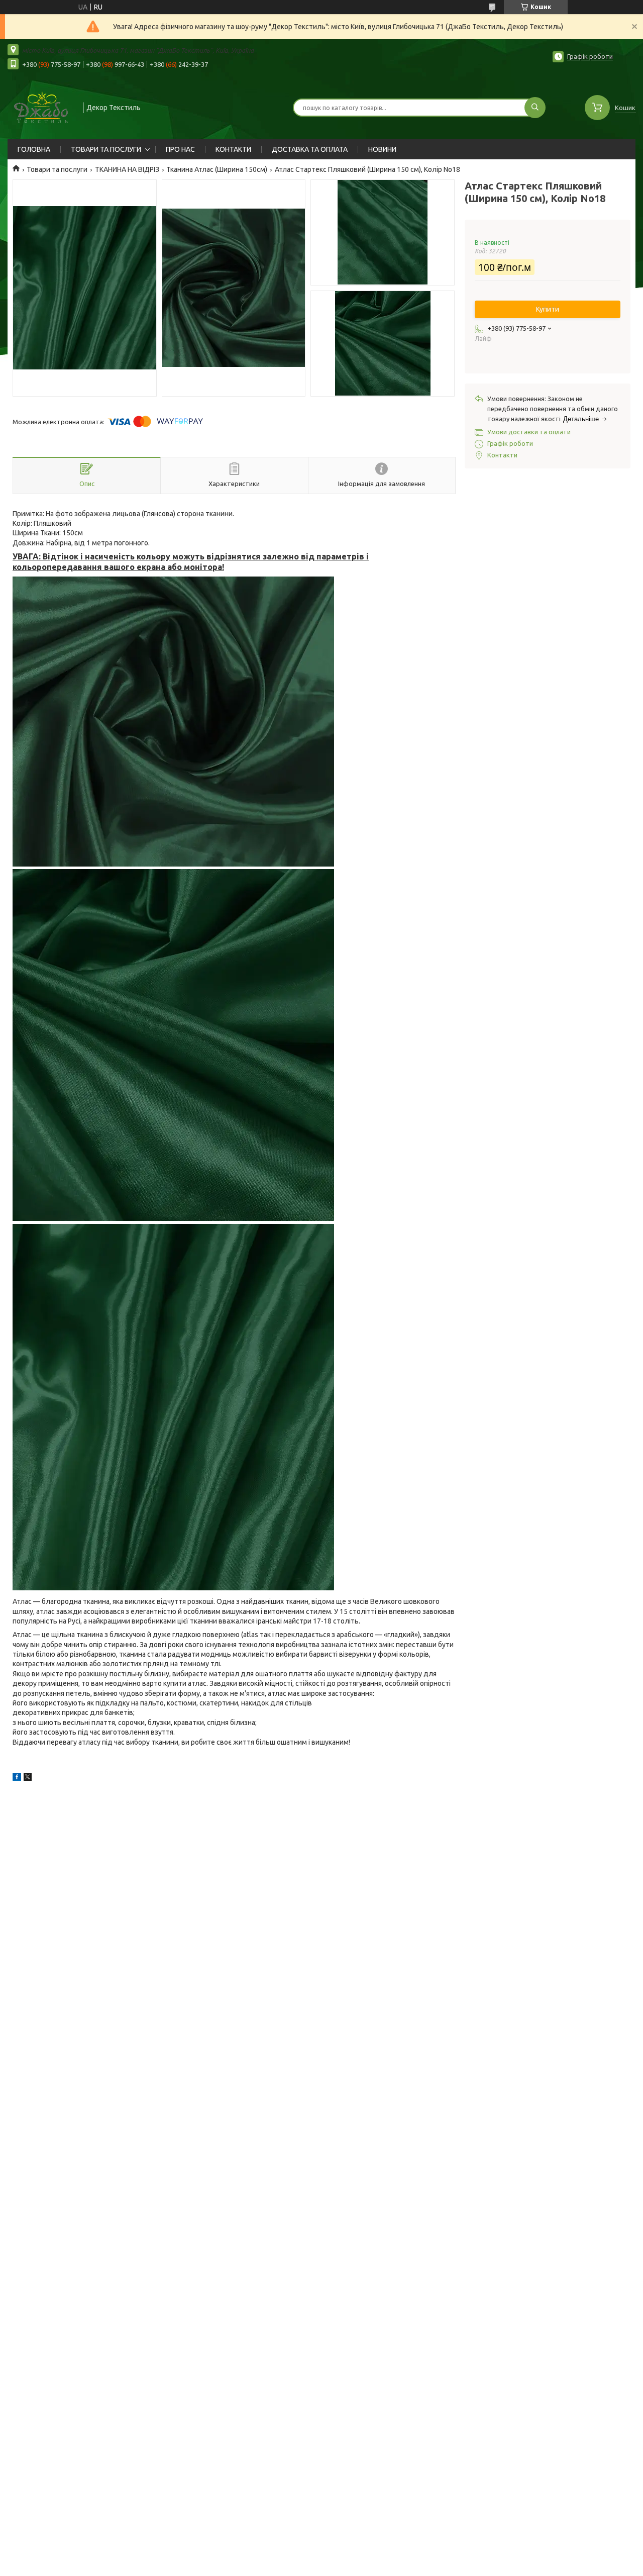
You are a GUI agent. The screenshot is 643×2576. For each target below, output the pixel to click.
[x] (28, 1778)
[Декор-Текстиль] (41, 107)
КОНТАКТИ (233, 149)
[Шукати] (535, 108)
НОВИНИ (382, 149)
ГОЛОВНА (34, 149)
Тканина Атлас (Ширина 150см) (217, 169)
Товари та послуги (57, 169)
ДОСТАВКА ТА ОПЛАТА (310, 149)
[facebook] (17, 1778)
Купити (548, 309)
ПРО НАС (180, 149)
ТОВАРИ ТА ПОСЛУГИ (106, 149)
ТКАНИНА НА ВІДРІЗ (127, 169)
